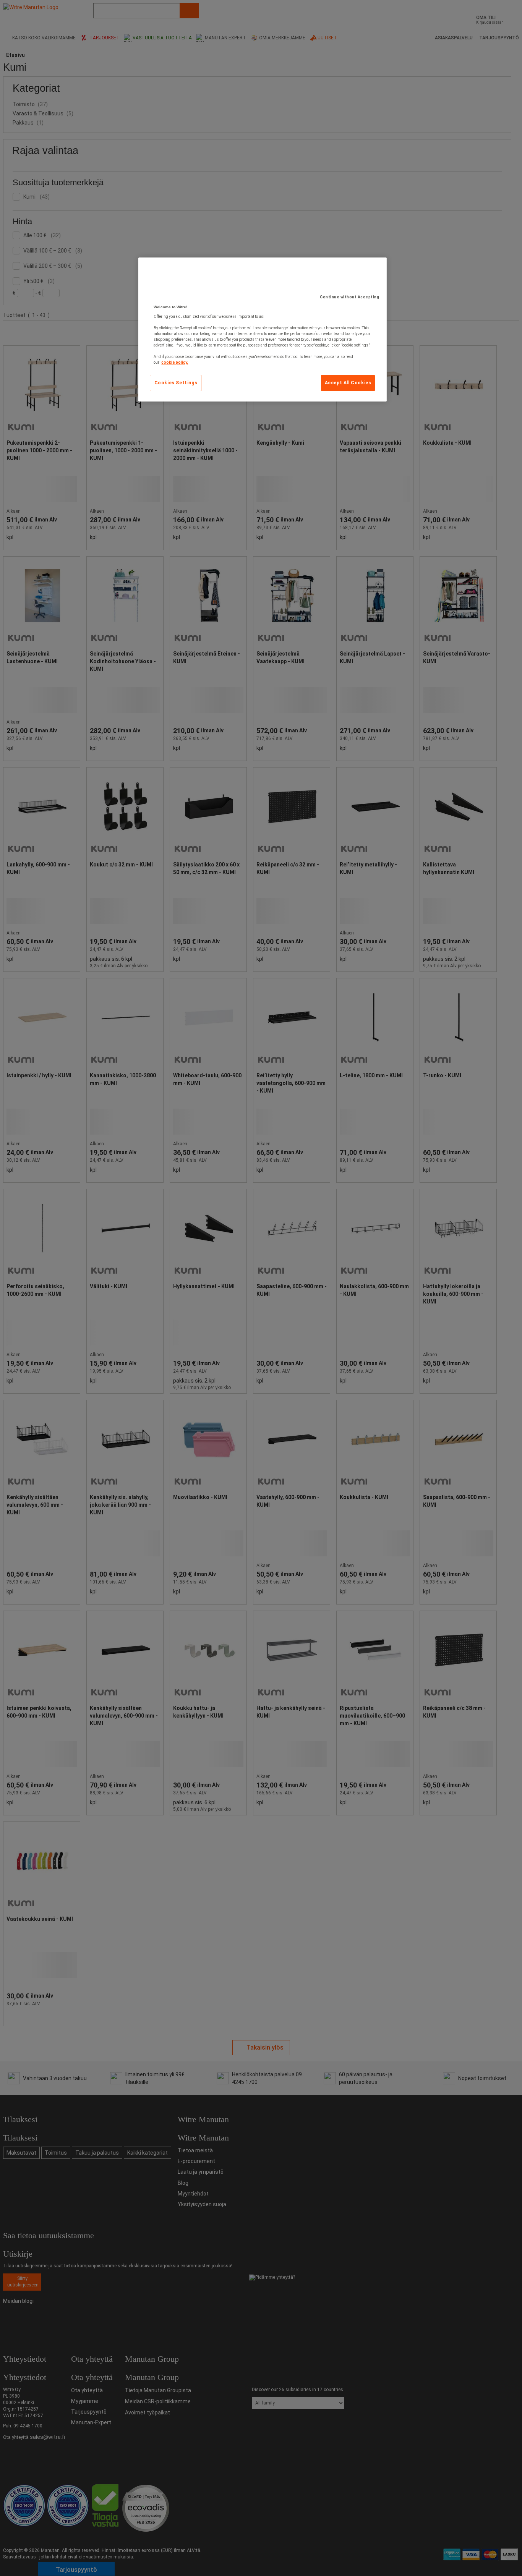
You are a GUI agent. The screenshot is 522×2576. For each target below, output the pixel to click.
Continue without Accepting (349, 297)
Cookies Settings (176, 383)
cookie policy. (175, 362)
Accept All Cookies (348, 383)
